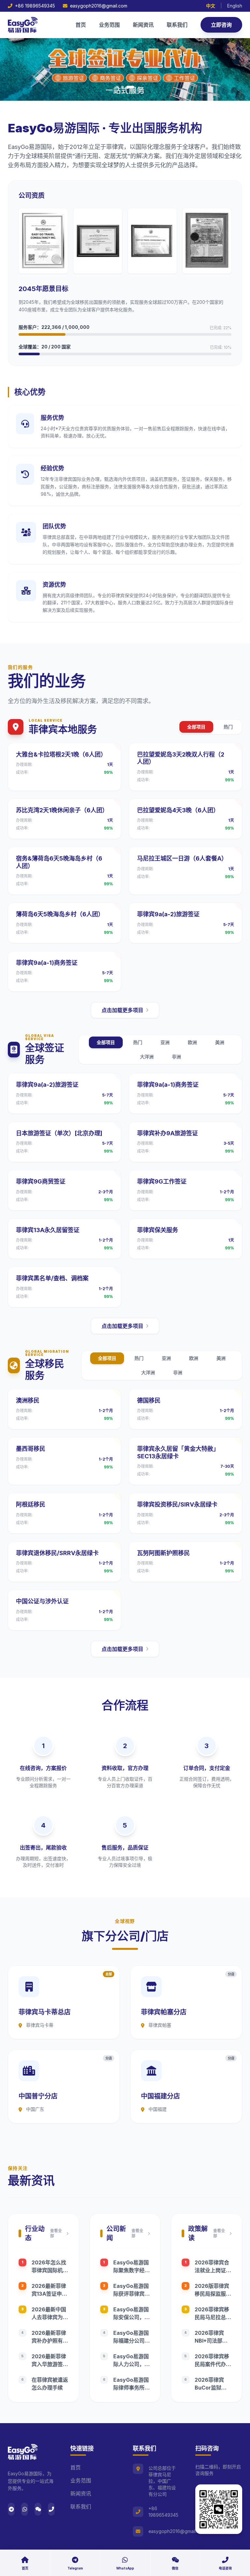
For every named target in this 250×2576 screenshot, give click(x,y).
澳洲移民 (28, 1400)
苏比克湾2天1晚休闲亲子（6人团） (62, 810)
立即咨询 (221, 25)
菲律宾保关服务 (158, 1230)
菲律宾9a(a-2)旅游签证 (168, 914)
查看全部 (56, 2233)
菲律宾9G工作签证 (162, 1181)
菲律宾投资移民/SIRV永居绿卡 (177, 1504)
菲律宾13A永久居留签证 (48, 1230)
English (235, 6)
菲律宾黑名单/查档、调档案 (52, 1278)
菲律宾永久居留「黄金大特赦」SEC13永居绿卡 (178, 1452)
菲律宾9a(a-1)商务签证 (47, 963)
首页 (81, 25)
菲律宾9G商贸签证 (41, 1181)
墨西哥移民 (31, 1449)
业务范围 (109, 25)
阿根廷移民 (31, 1504)
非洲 (176, 1057)
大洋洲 (147, 1057)
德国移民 (149, 1400)
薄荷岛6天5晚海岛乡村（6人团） (60, 914)
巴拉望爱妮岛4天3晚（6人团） (178, 810)
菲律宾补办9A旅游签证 (167, 1133)
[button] (117, 87)
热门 (228, 727)
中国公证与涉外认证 (42, 1601)
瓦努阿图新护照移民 (163, 1553)
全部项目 (196, 727)
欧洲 (192, 1042)
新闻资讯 (143, 25)
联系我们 (177, 25)
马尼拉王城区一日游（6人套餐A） (182, 858)
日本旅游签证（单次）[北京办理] (59, 1133)
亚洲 (165, 1042)
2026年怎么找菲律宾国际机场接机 (50, 2270)
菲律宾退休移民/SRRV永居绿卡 (57, 1553)
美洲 (220, 1042)
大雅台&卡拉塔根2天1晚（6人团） (61, 754)
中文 (211, 6)
